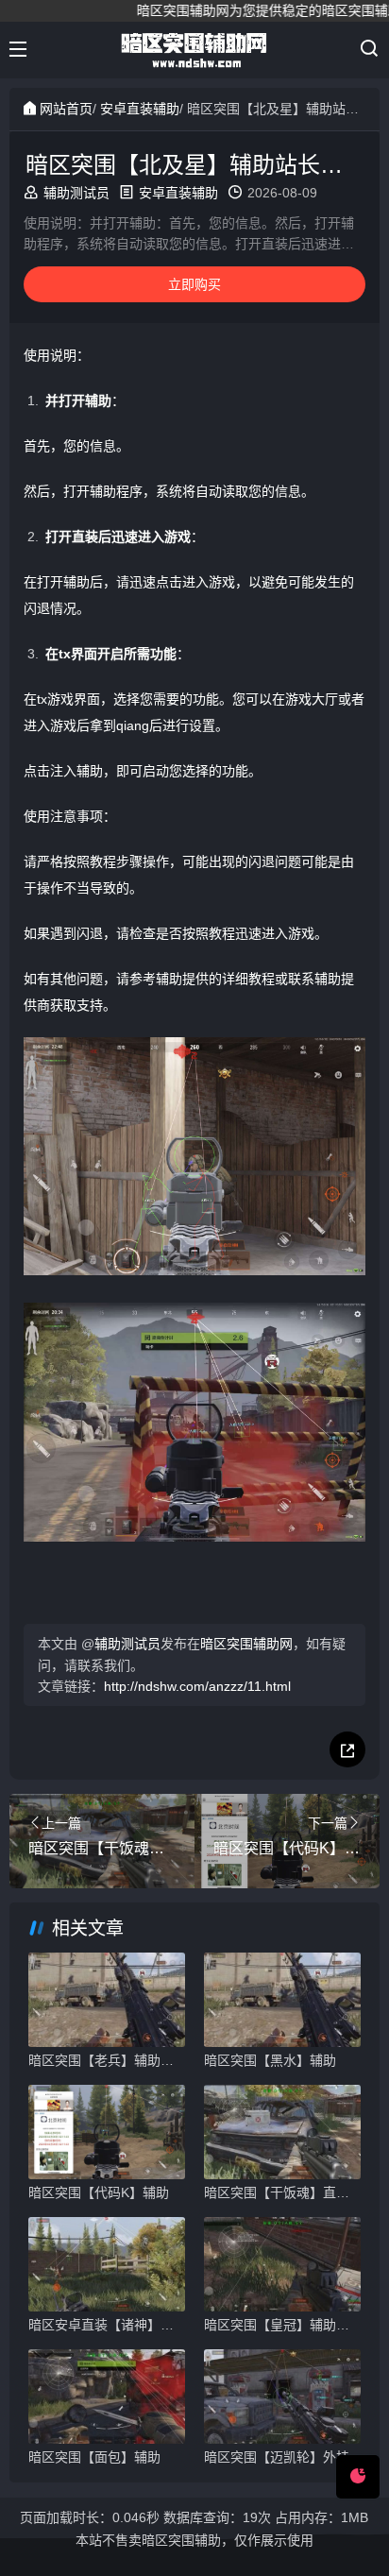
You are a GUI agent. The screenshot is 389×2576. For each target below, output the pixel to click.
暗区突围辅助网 (246, 1644)
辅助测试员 (76, 193)
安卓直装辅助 (140, 109)
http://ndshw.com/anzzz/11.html (197, 1686)
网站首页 (66, 109)
